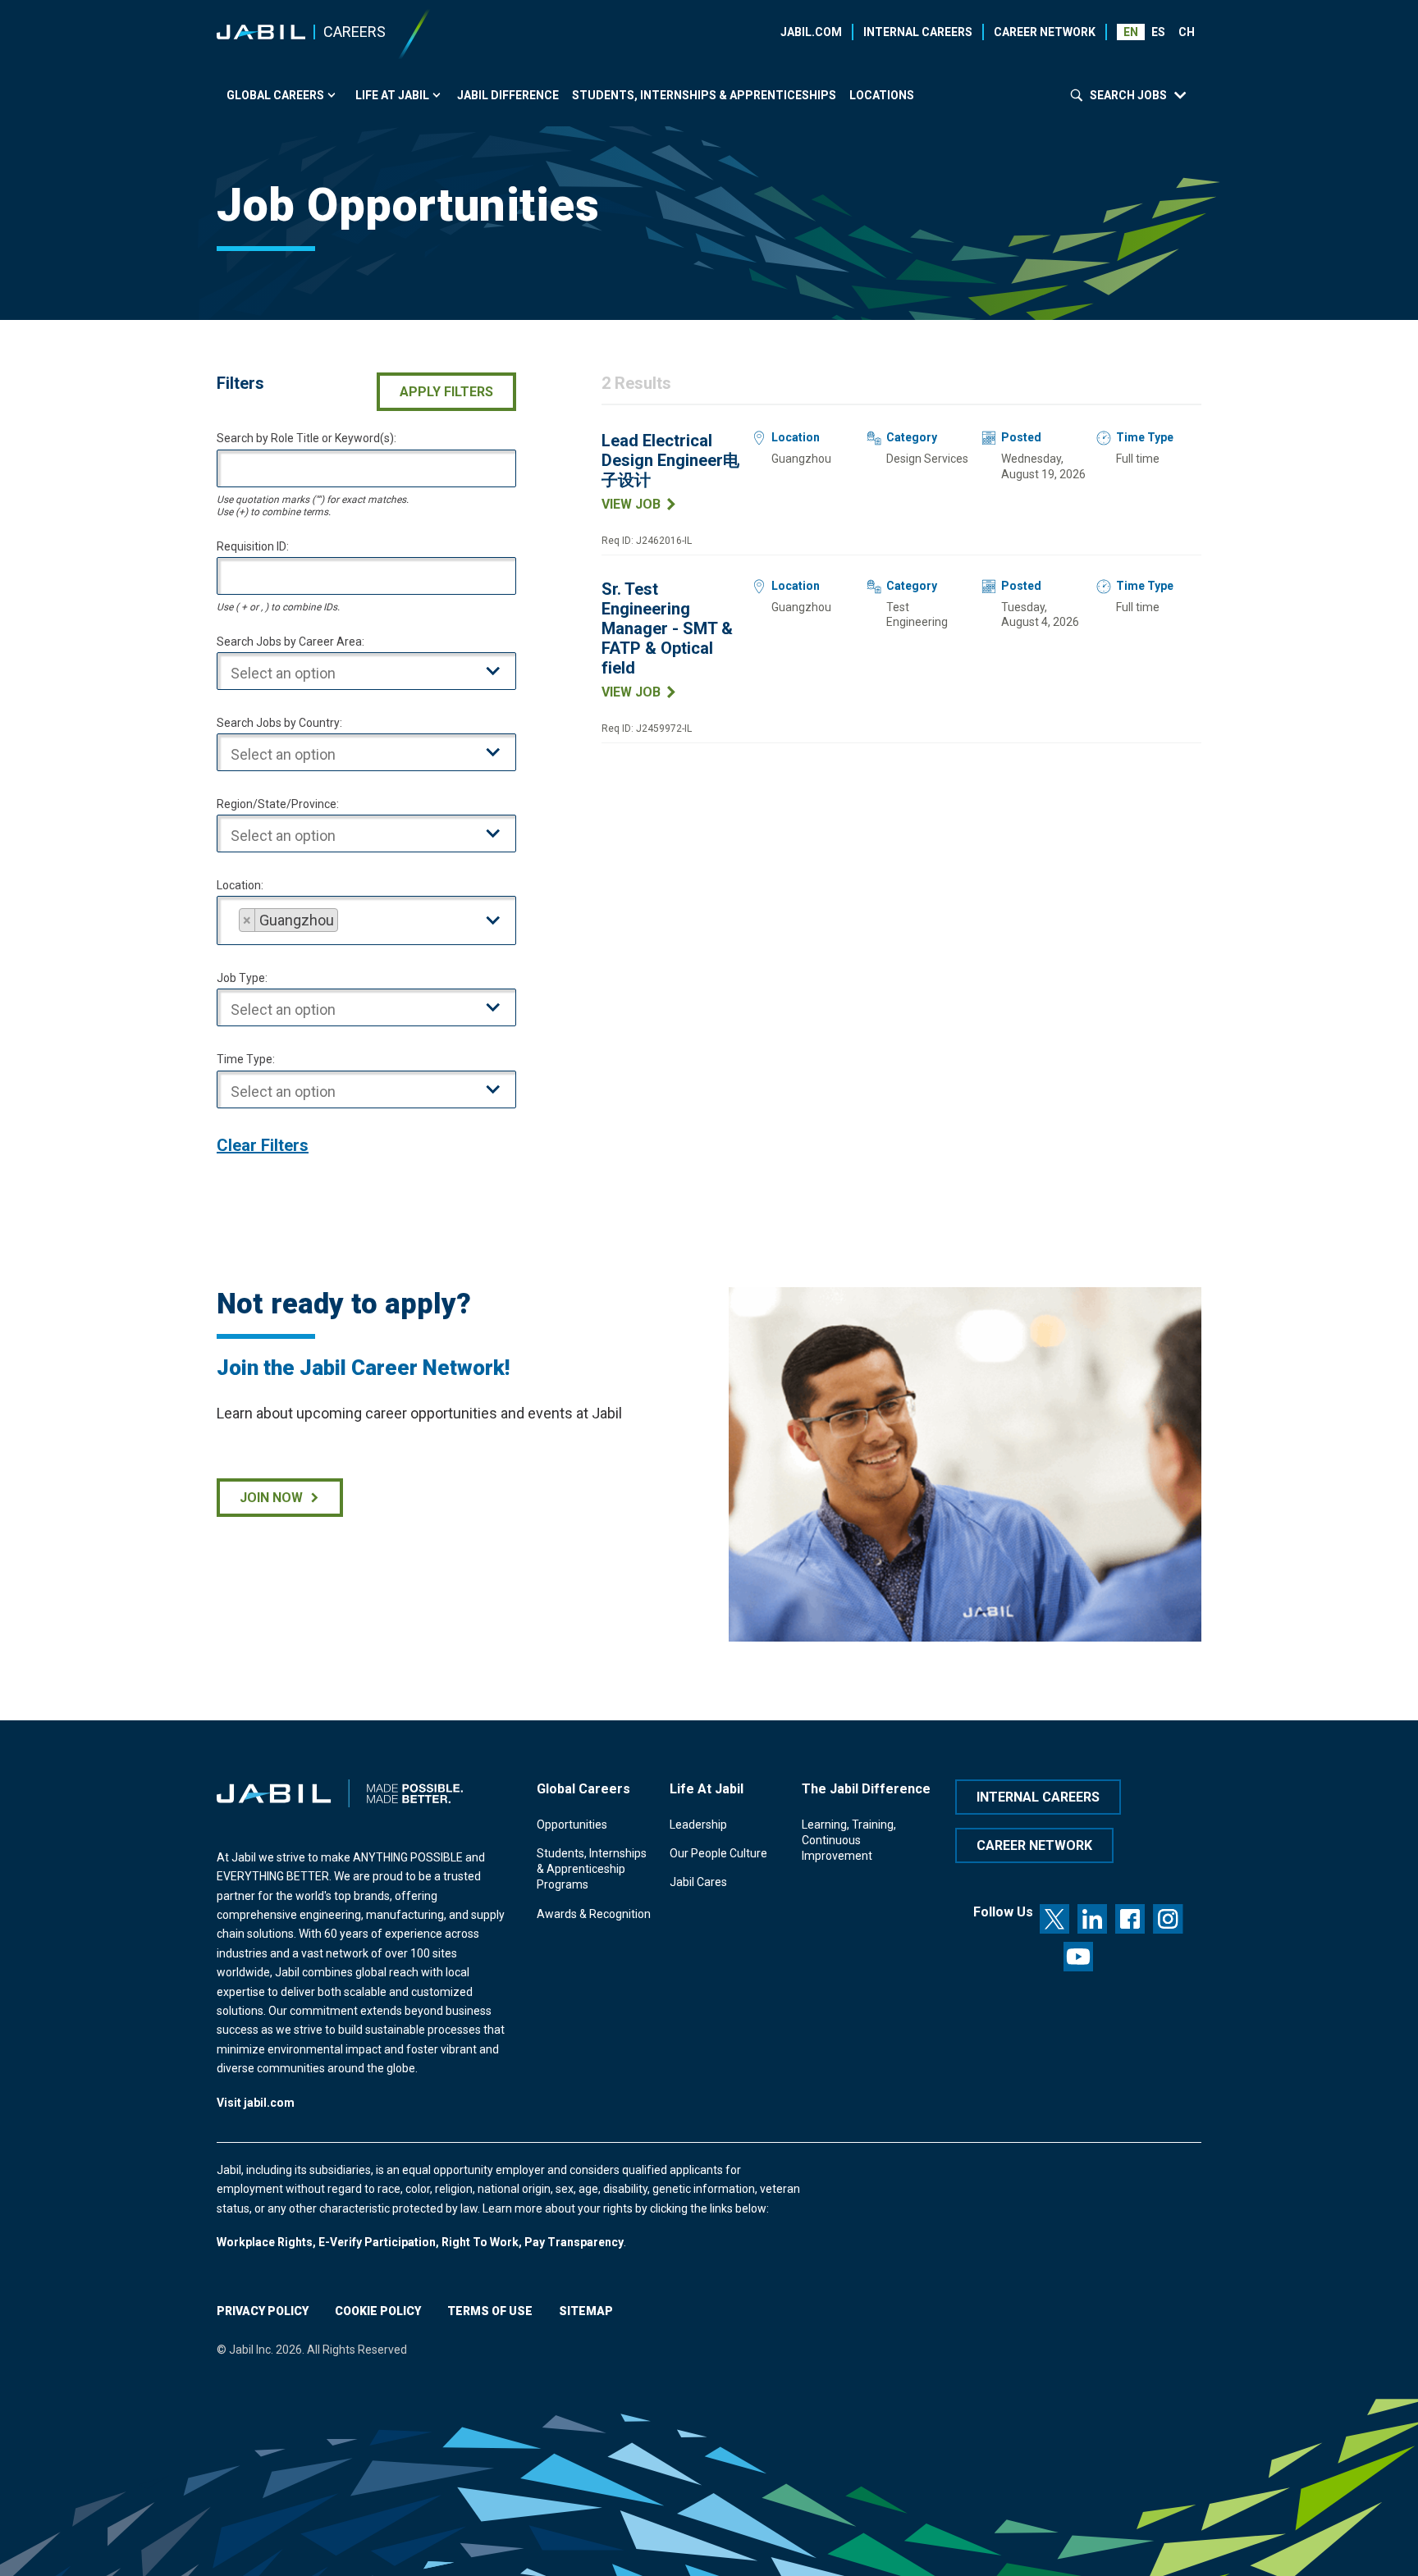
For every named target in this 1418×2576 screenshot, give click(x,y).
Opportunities (572, 1825)
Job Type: (242, 978)
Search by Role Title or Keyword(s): (306, 438)
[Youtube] (1078, 1957)
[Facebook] (1130, 1919)
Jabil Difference (508, 95)
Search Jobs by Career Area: (290, 642)
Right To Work (480, 2242)
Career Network (1045, 32)
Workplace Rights (265, 2242)
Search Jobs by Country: (279, 723)
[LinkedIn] (1092, 1919)
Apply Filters (446, 392)
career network (1034, 1845)
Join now (271, 1498)
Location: (240, 885)
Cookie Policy (378, 2311)
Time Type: (246, 1059)
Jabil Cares (698, 1882)
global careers (275, 95)
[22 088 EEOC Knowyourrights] (317, 2242)
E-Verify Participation (377, 2242)
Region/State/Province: (278, 804)
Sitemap (586, 2311)
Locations (882, 95)
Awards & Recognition (594, 1914)
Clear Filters (263, 1145)
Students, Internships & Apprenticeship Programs (592, 1869)
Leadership (698, 1825)
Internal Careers (918, 32)
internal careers (1038, 1797)
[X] (1054, 1919)
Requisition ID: (253, 546)
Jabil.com (811, 32)
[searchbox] (380, 674)
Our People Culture (718, 1853)
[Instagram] (1168, 1919)
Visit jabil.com (256, 2103)
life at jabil (392, 95)
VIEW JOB (631, 504)
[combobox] (366, 671)
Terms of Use (490, 2311)
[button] (1159, 32)
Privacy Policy (263, 2311)
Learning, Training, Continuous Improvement (849, 1841)
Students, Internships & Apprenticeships (704, 95)
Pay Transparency (574, 2242)
